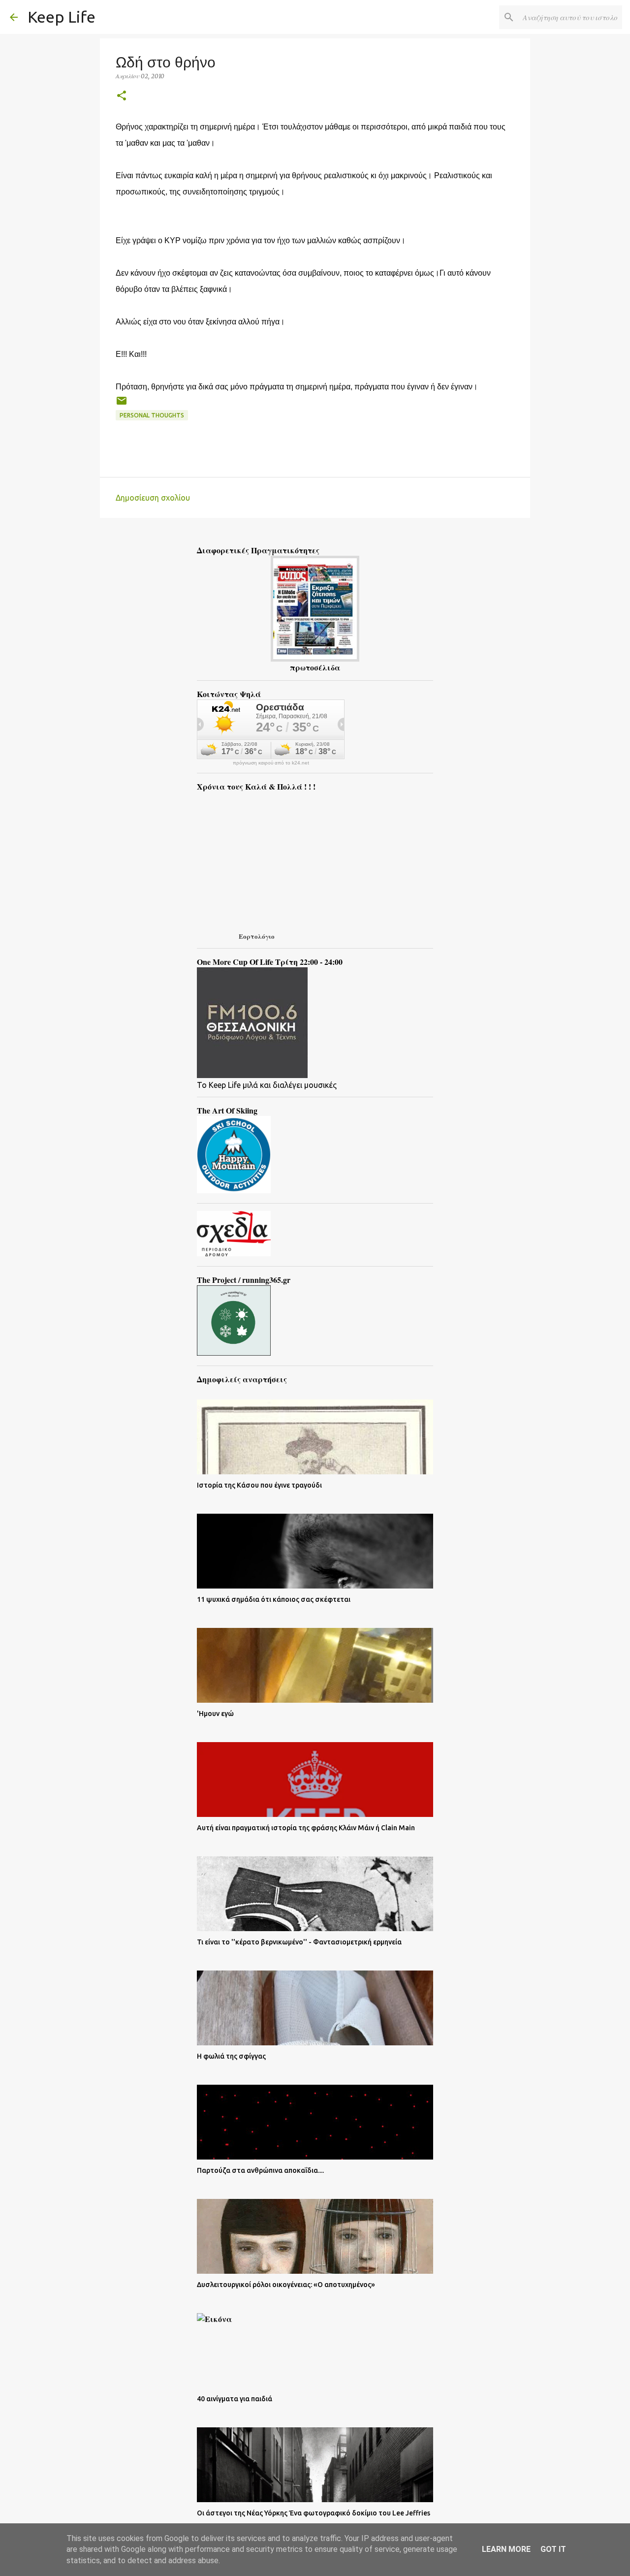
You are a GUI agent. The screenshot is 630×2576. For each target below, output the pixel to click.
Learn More (506, 2549)
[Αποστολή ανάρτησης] (122, 404)
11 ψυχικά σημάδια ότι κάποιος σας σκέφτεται (274, 1599)
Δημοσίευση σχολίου (153, 498)
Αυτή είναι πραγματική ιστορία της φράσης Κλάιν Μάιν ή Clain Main (306, 1828)
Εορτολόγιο (257, 936)
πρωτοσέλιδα (315, 667)
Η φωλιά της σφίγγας (231, 2056)
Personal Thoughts (152, 415)
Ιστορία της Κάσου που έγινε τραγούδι (259, 1485)
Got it (553, 2549)
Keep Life (62, 17)
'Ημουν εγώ (215, 1714)
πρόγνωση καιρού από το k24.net (271, 763)
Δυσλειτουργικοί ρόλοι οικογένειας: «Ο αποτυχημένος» (286, 2285)
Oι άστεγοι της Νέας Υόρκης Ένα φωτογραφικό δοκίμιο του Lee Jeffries (314, 2513)
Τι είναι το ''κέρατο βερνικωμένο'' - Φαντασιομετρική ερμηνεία (299, 1942)
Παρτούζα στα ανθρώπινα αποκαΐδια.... (260, 2170)
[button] (122, 96)
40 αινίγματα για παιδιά (235, 2399)
